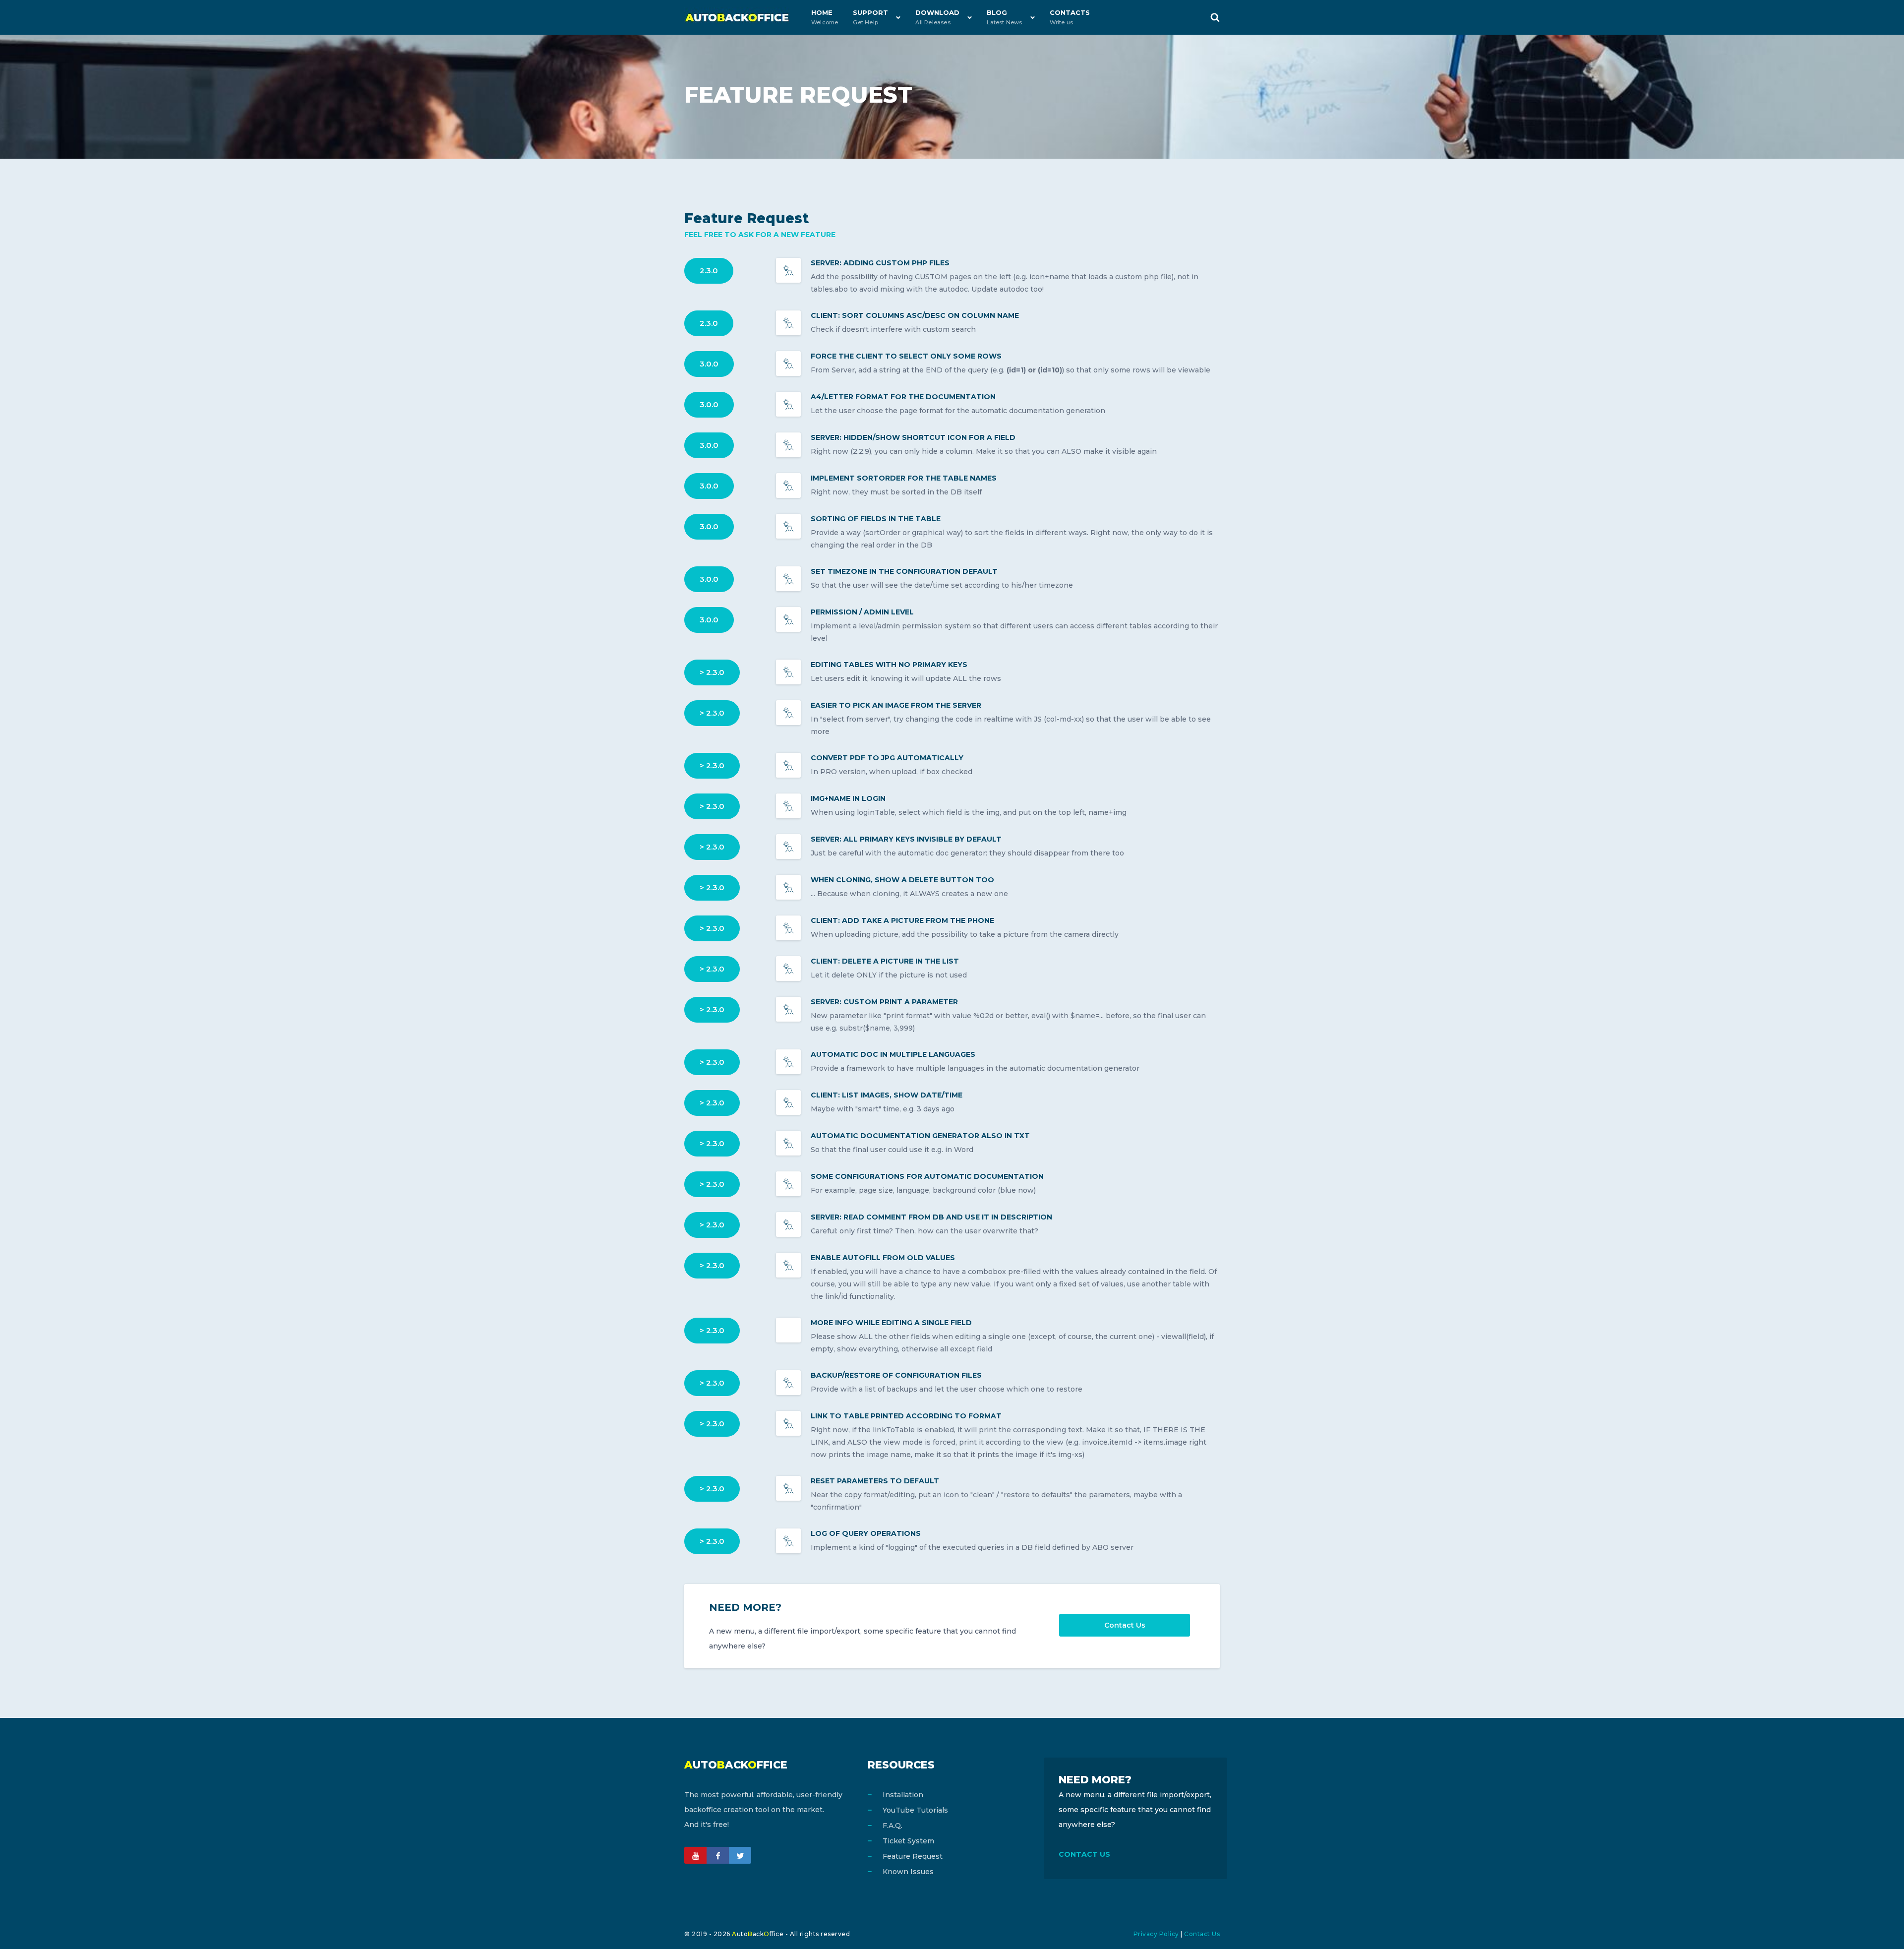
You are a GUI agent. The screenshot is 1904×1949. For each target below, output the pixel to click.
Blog (1004, 17)
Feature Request (913, 1856)
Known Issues (908, 1872)
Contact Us (1125, 1625)
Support (870, 17)
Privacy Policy (1156, 1934)
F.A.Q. (892, 1826)
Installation (903, 1795)
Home (825, 17)
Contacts (1070, 17)
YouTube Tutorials (915, 1810)
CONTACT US (1084, 1854)
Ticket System (908, 1841)
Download (937, 17)
